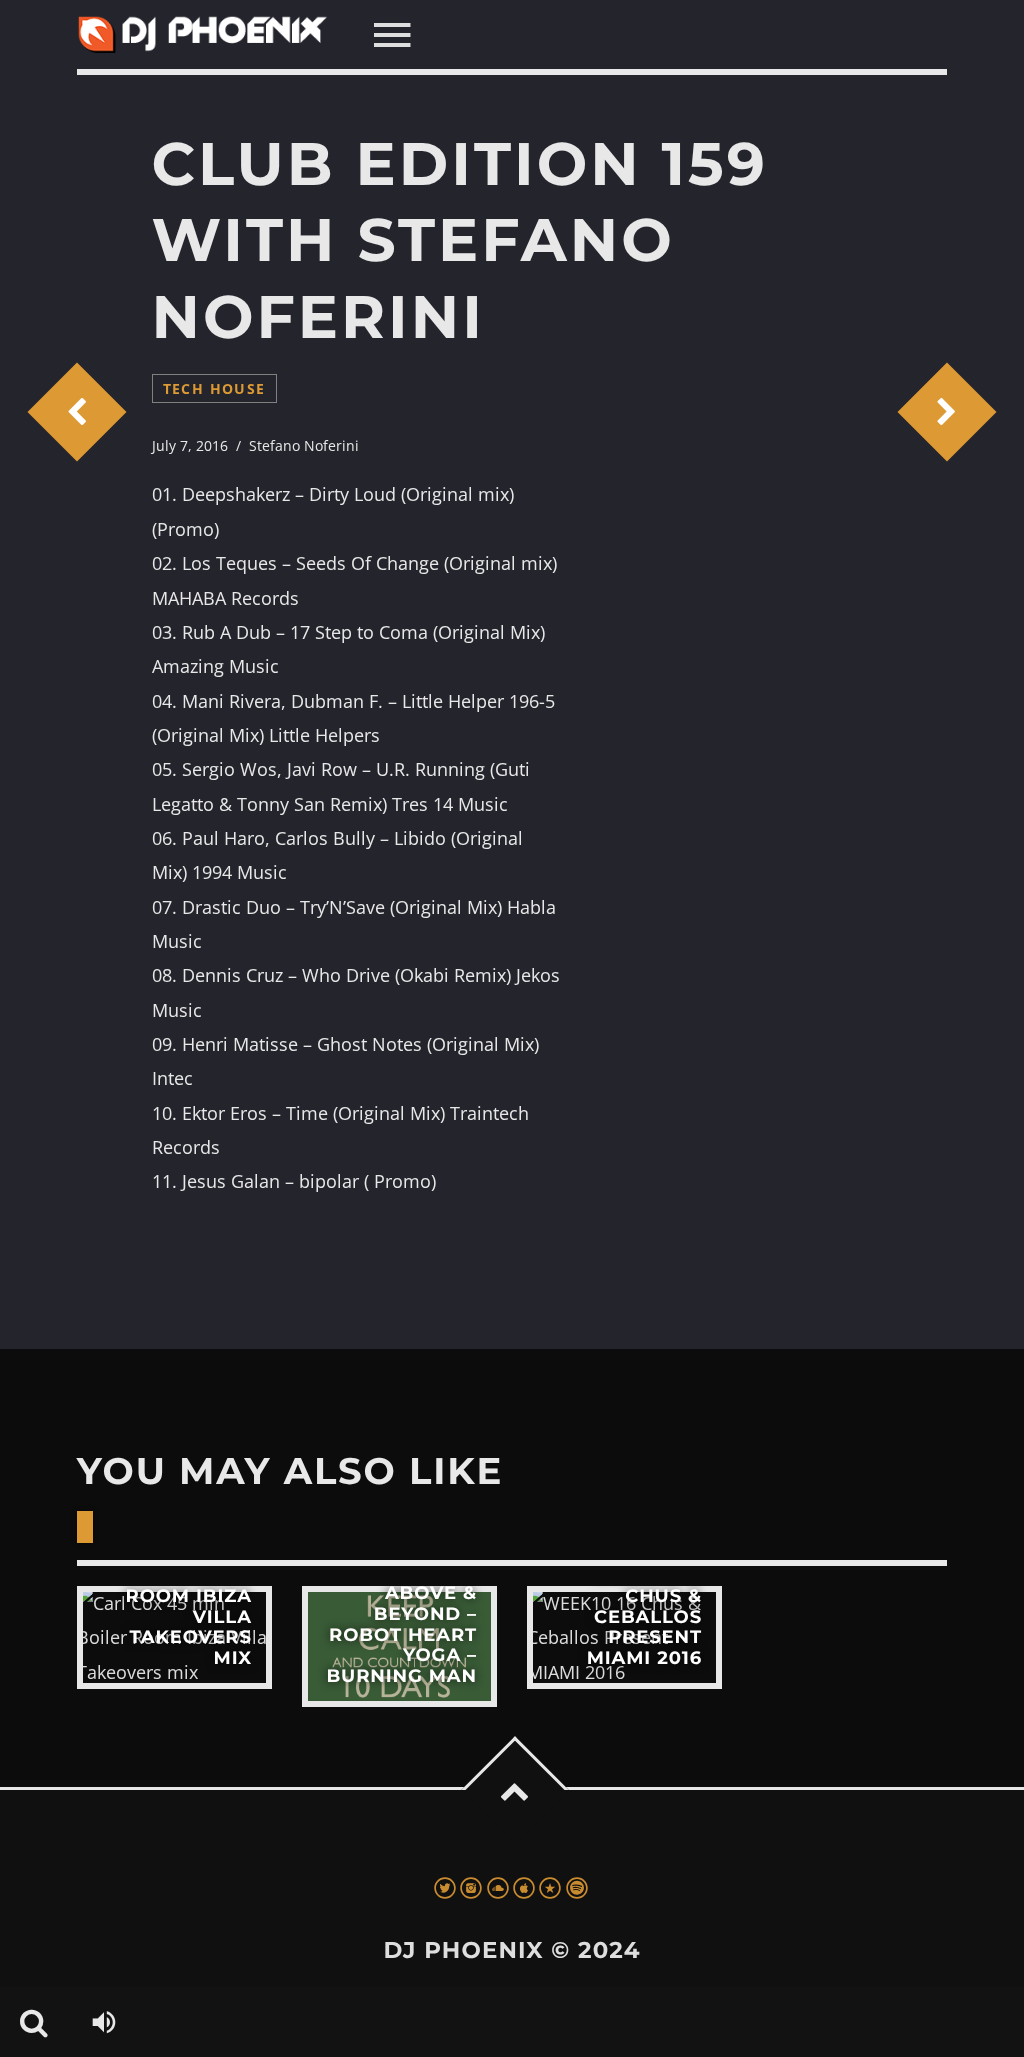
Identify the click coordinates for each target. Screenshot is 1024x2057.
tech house (214, 388)
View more (174, 1637)
